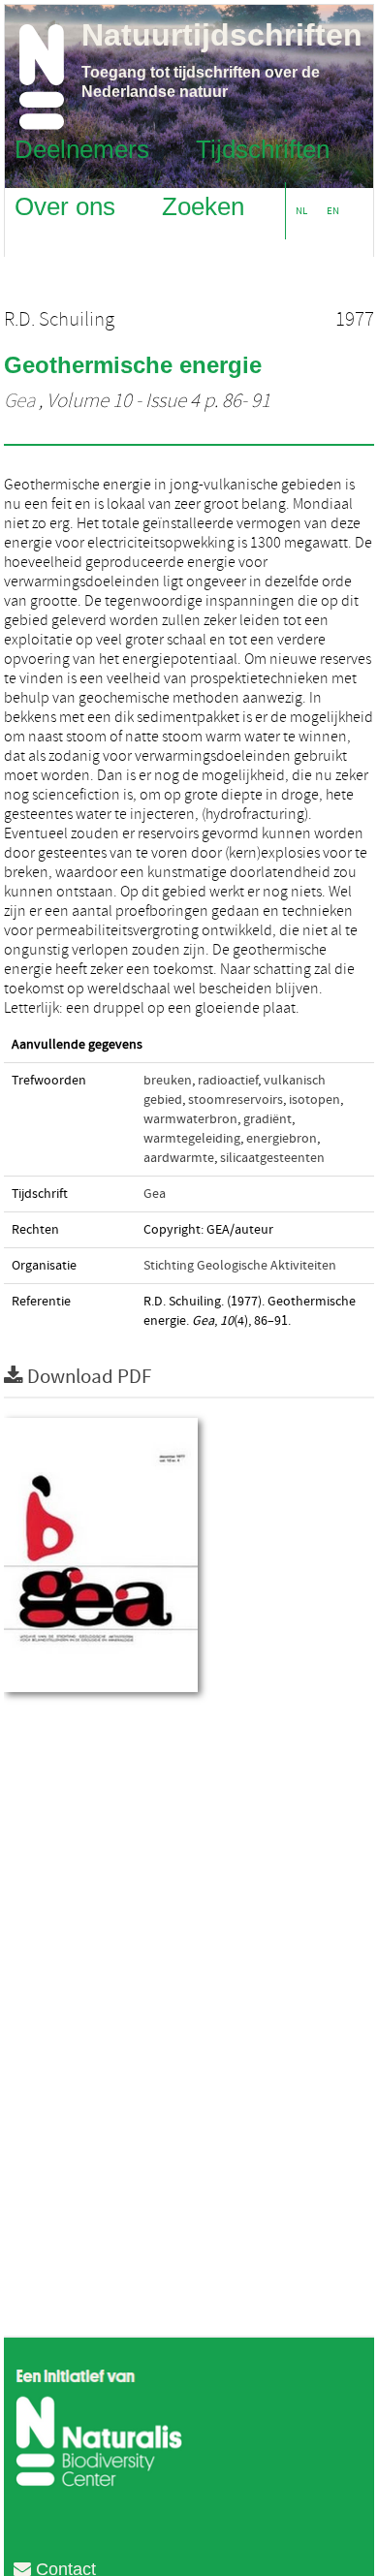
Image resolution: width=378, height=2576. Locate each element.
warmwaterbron (190, 1119)
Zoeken (203, 205)
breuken (168, 1081)
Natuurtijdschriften (222, 35)
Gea (19, 401)
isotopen (315, 1100)
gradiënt (268, 1119)
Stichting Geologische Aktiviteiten (240, 1266)
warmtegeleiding (192, 1139)
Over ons (65, 205)
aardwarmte (179, 1158)
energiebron (282, 1139)
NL (301, 211)
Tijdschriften (263, 148)
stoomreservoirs (236, 1100)
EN (333, 211)
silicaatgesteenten (272, 1158)
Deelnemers (82, 148)
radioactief (228, 1081)
